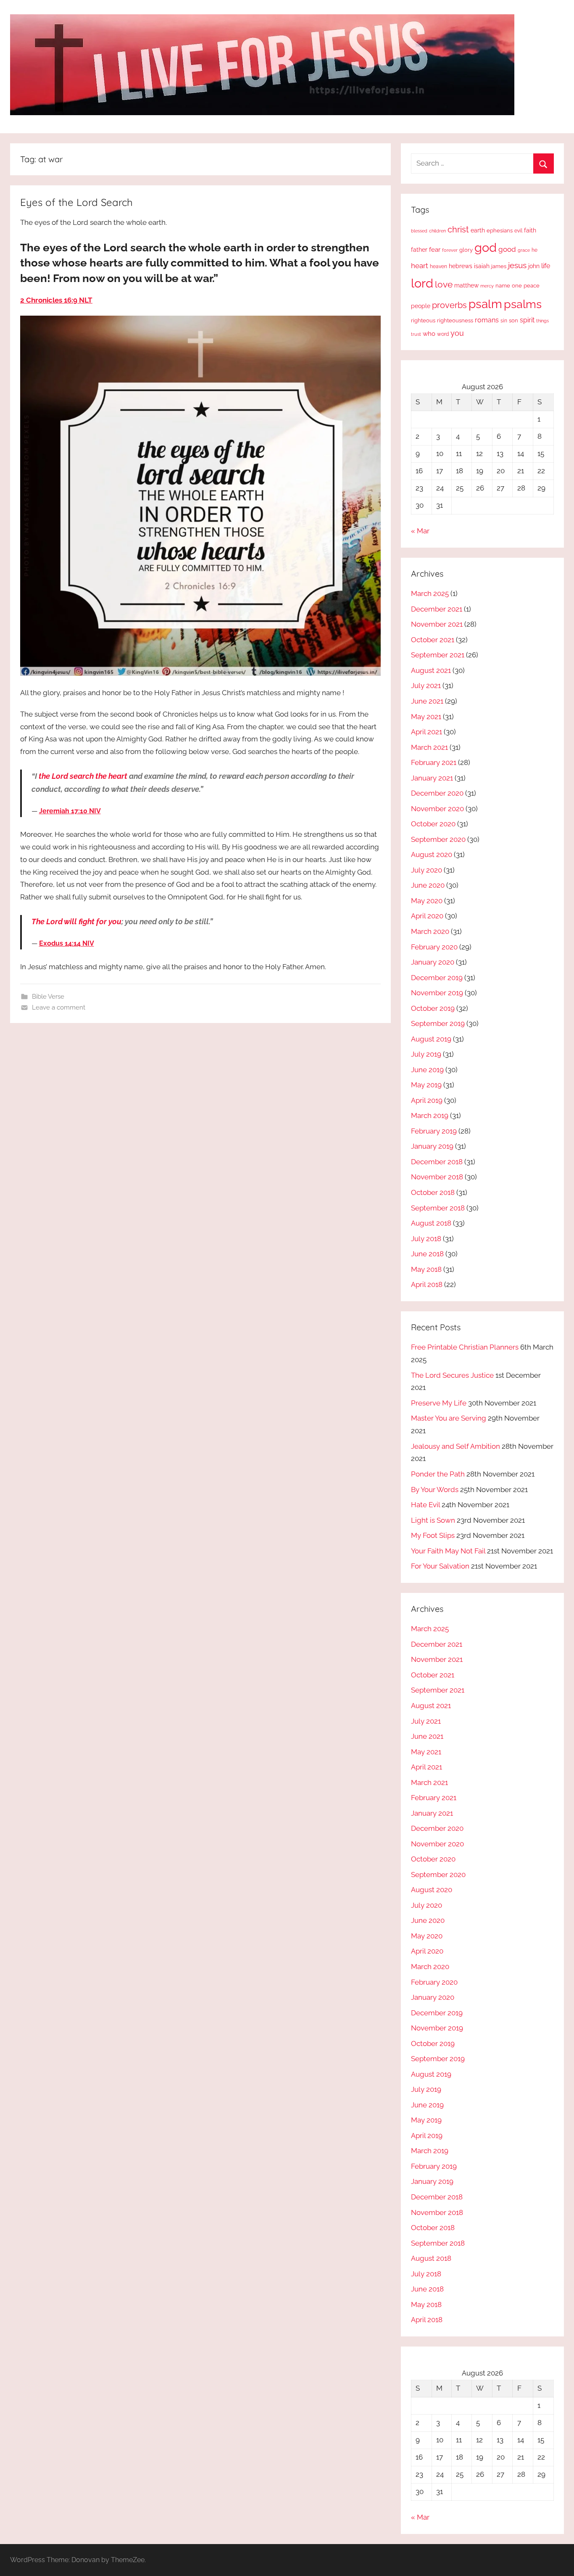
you (457, 333)
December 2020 (437, 793)
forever (450, 250)
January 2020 (433, 962)
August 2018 (431, 1223)
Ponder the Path (438, 1474)
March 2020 (430, 931)
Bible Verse (48, 997)
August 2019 (431, 1039)
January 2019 (432, 1146)
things (542, 321)
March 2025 (430, 593)
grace (524, 250)
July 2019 (426, 1054)
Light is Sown (433, 1520)
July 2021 (426, 686)
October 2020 (433, 824)
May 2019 (426, 1085)
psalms (523, 304)
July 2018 (426, 1239)
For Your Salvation (440, 1566)
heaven (438, 266)
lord (422, 283)
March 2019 (430, 1115)
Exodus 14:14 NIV (67, 943)
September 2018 (438, 1208)
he (535, 250)
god (486, 248)
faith (530, 230)
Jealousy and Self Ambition (456, 1446)
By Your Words (435, 1490)
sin (504, 320)
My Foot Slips (433, 1535)
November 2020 (437, 809)
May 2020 (427, 901)
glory (466, 250)
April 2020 (427, 916)
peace (532, 285)
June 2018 (427, 1254)
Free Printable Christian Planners (465, 1347)
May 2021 (426, 717)
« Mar (420, 531)
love (444, 284)
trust (416, 334)
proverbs (449, 305)
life (546, 266)
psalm (485, 304)
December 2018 (437, 1162)
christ (458, 229)
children (437, 231)
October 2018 (433, 1192)
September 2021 (438, 655)
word (443, 334)
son (513, 320)
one (517, 285)
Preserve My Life (439, 1403)
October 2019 (433, 1008)
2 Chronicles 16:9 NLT (56, 300)
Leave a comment (59, 1007)
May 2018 (426, 1269)
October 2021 (433, 640)
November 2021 (437, 624)
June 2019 (427, 1070)
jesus (517, 265)
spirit (527, 320)
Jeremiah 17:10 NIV (70, 811)
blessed (419, 231)
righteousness (455, 320)
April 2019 (427, 1100)
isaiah (482, 266)
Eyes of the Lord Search (76, 202)
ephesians (500, 231)
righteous (423, 320)
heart (420, 266)
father (419, 250)
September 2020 (438, 839)
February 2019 (434, 1131)
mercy (487, 286)
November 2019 (437, 993)
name (503, 286)
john (534, 266)
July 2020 (427, 870)
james (499, 266)
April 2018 (427, 1284)
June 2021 (427, 701)
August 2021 (431, 670)
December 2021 (437, 609)
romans (487, 320)
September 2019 (438, 1023)
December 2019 (437, 978)
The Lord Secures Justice (452, 1375)
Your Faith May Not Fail (448, 1551)
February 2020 (434, 947)
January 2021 (432, 778)
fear (435, 249)
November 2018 (437, 1177)
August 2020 (432, 854)
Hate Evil (425, 1505)
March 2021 (429, 747)
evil (518, 231)
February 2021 (434, 762)
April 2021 (427, 732)
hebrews (461, 266)
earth (478, 230)
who (429, 334)
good (507, 249)
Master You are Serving (449, 1418)
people (421, 306)
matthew (466, 285)
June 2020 (428, 885)
